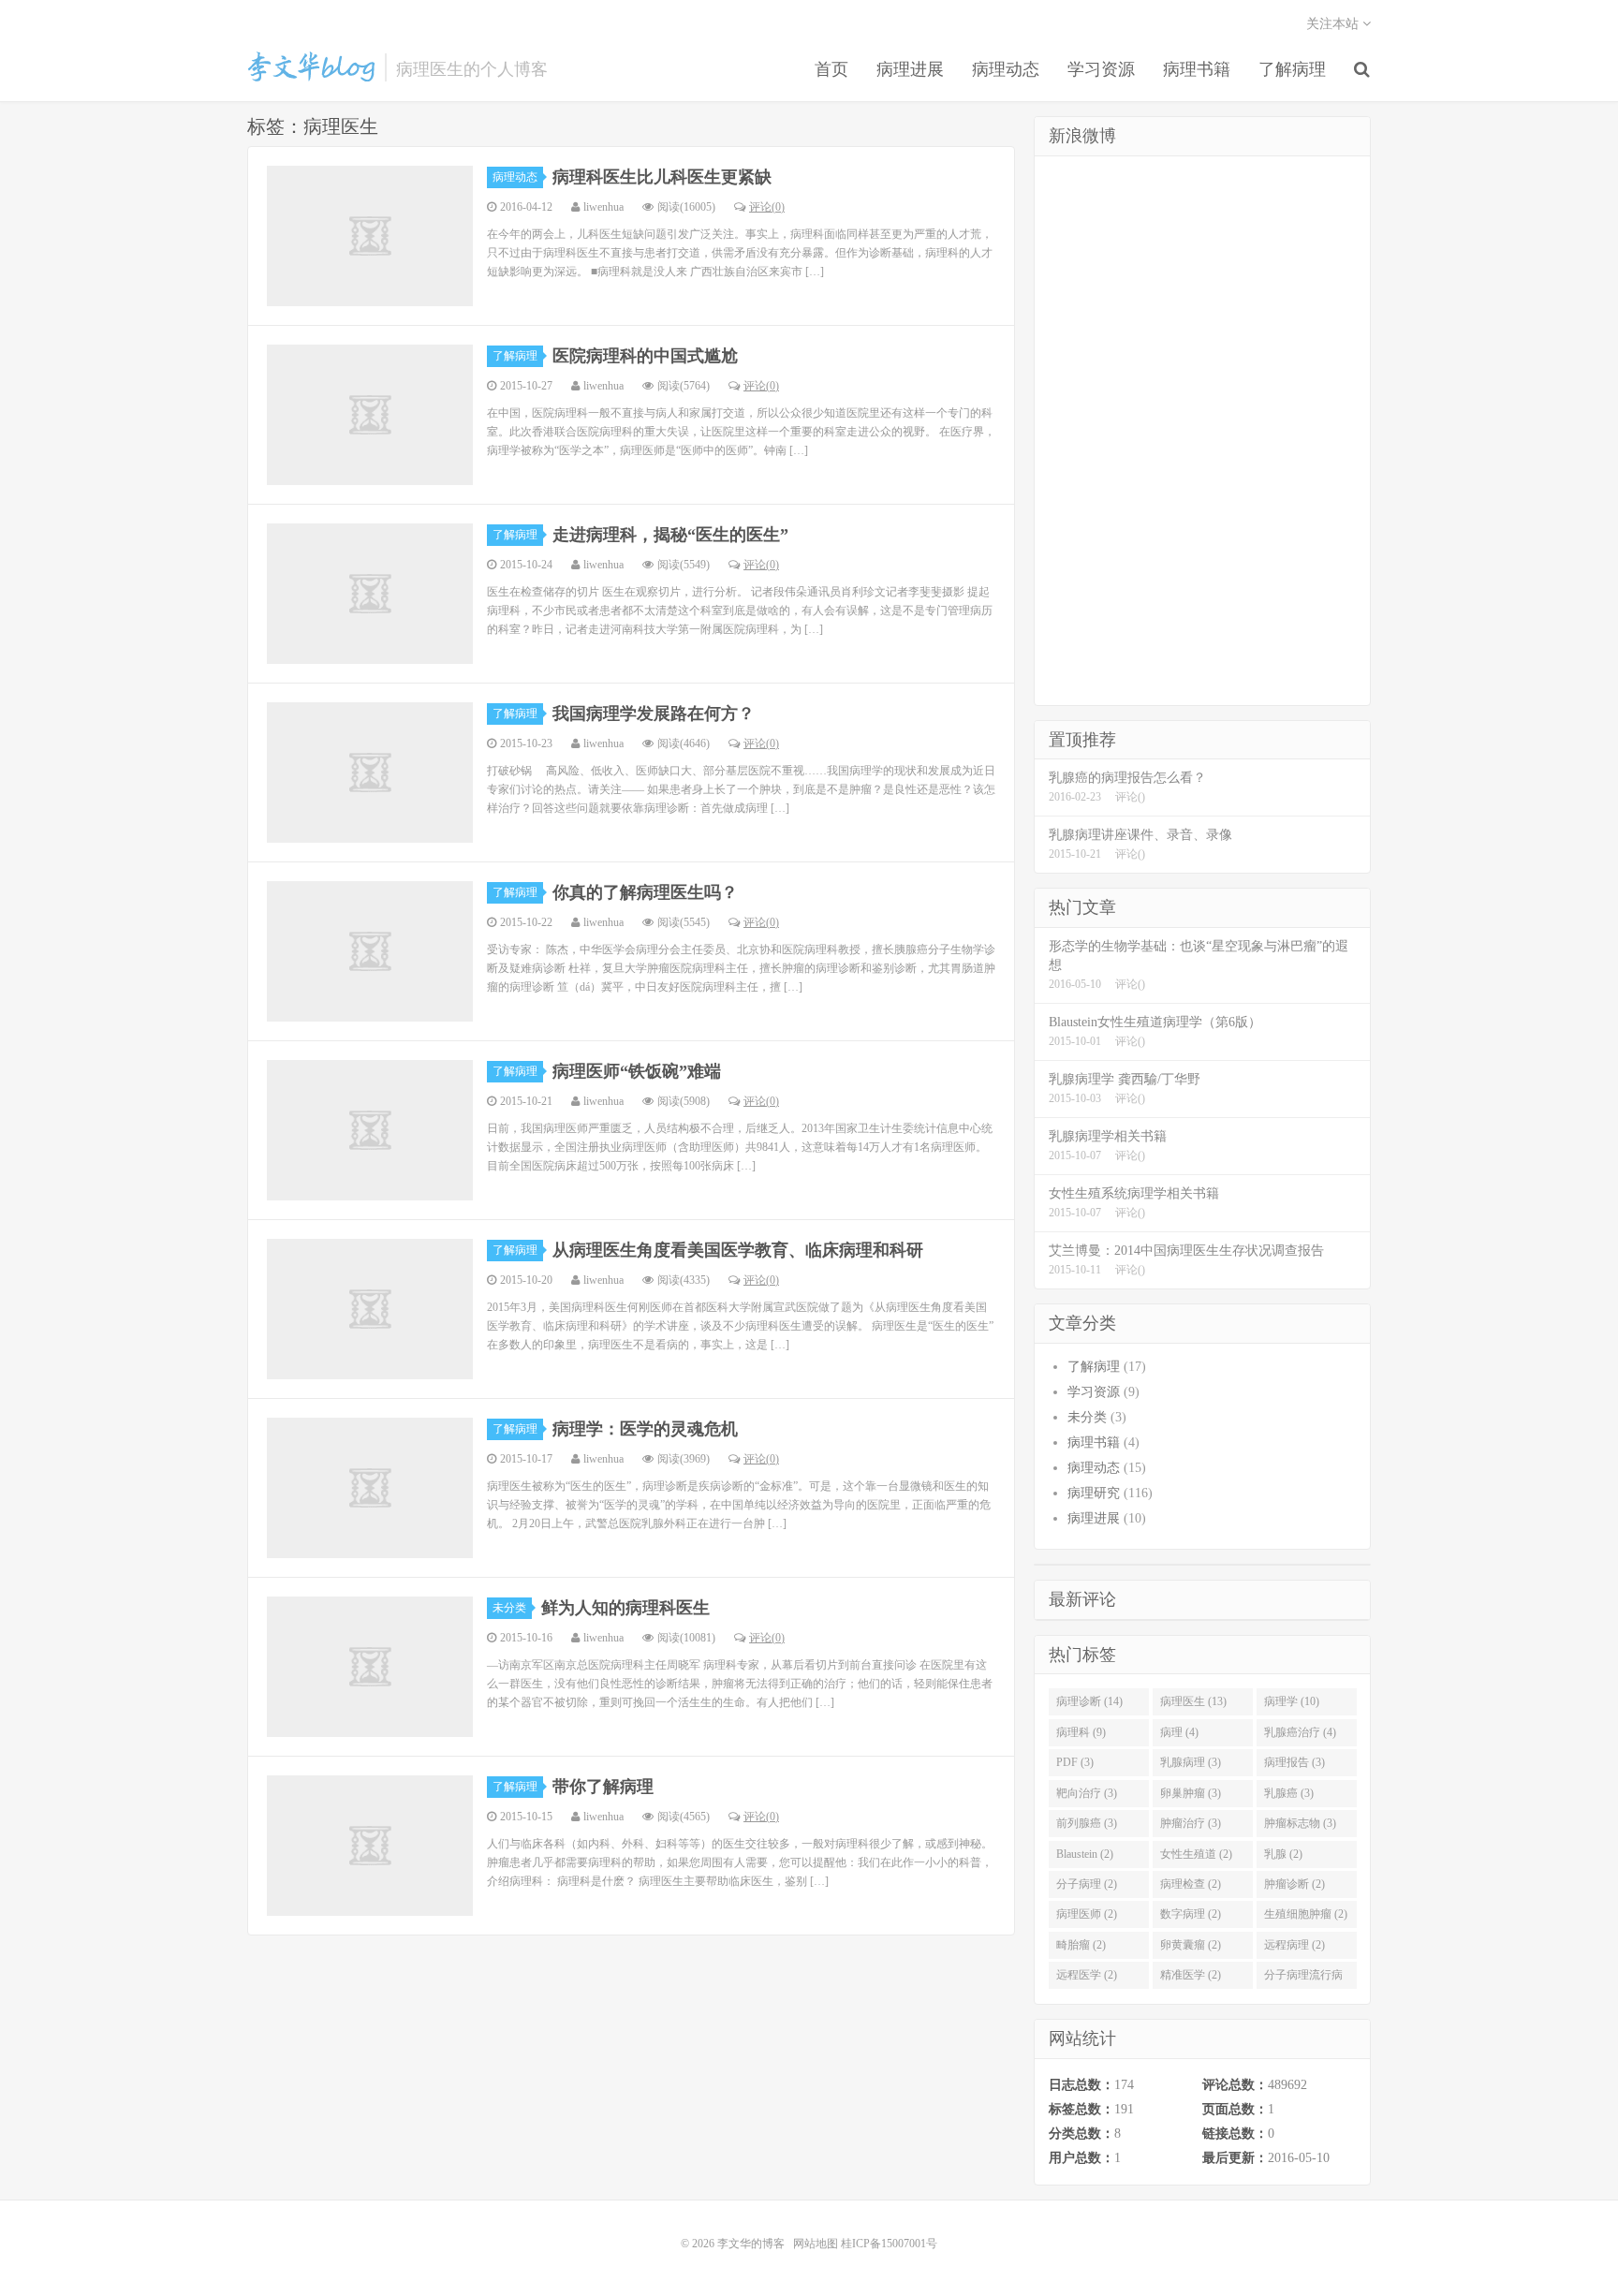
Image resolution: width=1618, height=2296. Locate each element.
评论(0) (767, 207)
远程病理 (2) (1294, 1945)
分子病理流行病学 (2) (1303, 1979)
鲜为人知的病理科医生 (625, 1608)
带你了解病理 (603, 1787)
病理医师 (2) (1087, 1914)
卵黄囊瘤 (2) (1191, 1945)
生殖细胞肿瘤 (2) (1306, 1914)
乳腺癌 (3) (1289, 1793)
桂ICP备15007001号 (889, 2244)
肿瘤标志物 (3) (1300, 1823)
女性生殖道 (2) (1196, 1854)
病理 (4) (1179, 1732)
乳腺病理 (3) (1191, 1762)
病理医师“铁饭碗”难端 (637, 1071)
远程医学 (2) (1087, 1975)
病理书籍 (1197, 69)
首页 (831, 69)
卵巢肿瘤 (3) (1191, 1793)
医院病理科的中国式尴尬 (645, 356)
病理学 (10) (1292, 1701)
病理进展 (910, 69)
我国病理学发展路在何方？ (654, 714)
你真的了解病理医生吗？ (645, 892)
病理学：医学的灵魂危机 (645, 1429)
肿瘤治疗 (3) (1191, 1823)
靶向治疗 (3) (1087, 1793)
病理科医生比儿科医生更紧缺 (662, 177)
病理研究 (1094, 1493)
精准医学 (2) (1191, 1975)
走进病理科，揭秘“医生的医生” (670, 535)
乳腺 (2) (1283, 1854)
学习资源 (1101, 69)
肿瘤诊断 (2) (1294, 1884)
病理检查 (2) (1191, 1884)
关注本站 (1334, 24)
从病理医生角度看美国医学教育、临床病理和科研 (738, 1250)
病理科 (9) (1081, 1732)
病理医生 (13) (1193, 1701)
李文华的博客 (311, 66)
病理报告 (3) (1294, 1762)
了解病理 (1292, 69)
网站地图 (816, 2244)
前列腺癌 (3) (1087, 1823)
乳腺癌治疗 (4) (1300, 1732)
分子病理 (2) (1087, 1884)
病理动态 (1006, 69)
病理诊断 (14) (1089, 1701)
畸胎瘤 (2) (1081, 1945)
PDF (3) (1075, 1762)
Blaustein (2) (1085, 1854)
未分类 (509, 1608)
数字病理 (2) (1191, 1914)
